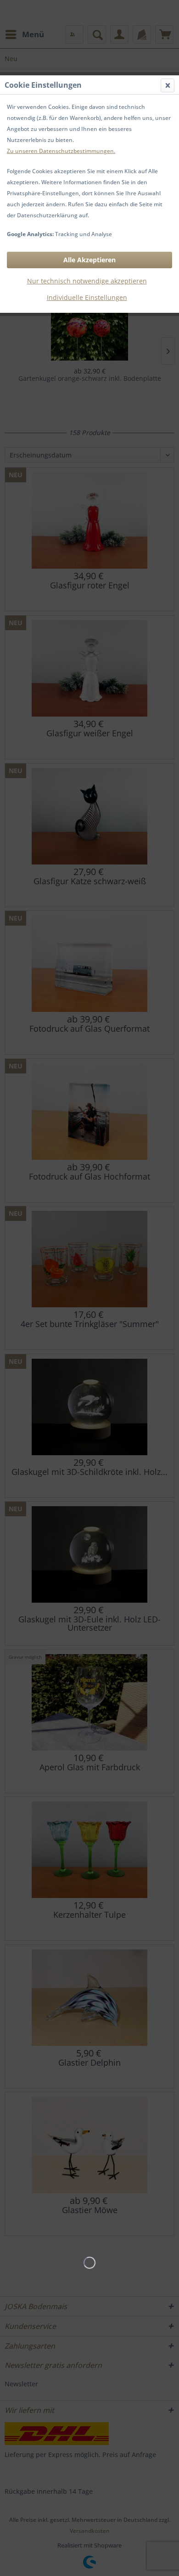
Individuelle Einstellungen (87, 297)
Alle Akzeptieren (89, 260)
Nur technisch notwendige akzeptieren (87, 281)
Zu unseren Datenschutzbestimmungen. (61, 151)
